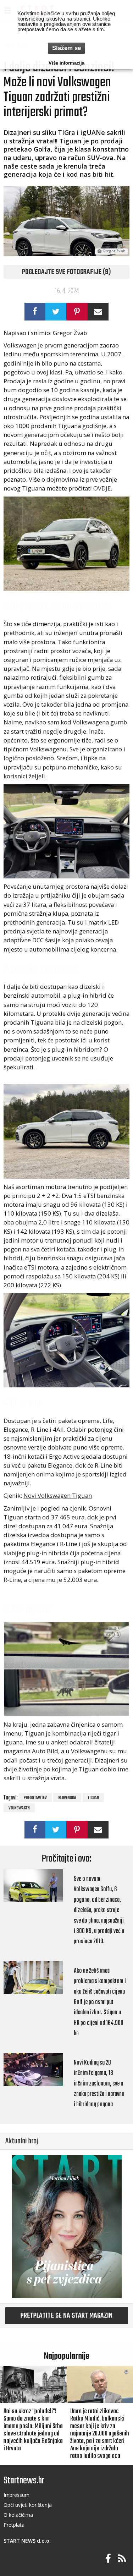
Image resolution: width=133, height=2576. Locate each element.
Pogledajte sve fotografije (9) (66, 272)
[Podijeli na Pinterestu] (77, 312)
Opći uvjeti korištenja (28, 2505)
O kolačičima (18, 2515)
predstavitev (35, 1798)
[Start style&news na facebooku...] (108, 2559)
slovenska (67, 1798)
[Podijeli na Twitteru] (56, 312)
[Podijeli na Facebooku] (35, 312)
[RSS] (122, 2559)
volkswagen (19, 1808)
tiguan (93, 1798)
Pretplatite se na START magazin (66, 2316)
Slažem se (66, 48)
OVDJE (102, 488)
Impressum (16, 2495)
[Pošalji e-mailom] (98, 312)
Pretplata (14, 2525)
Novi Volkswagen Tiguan (58, 1495)
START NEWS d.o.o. (27, 2541)
